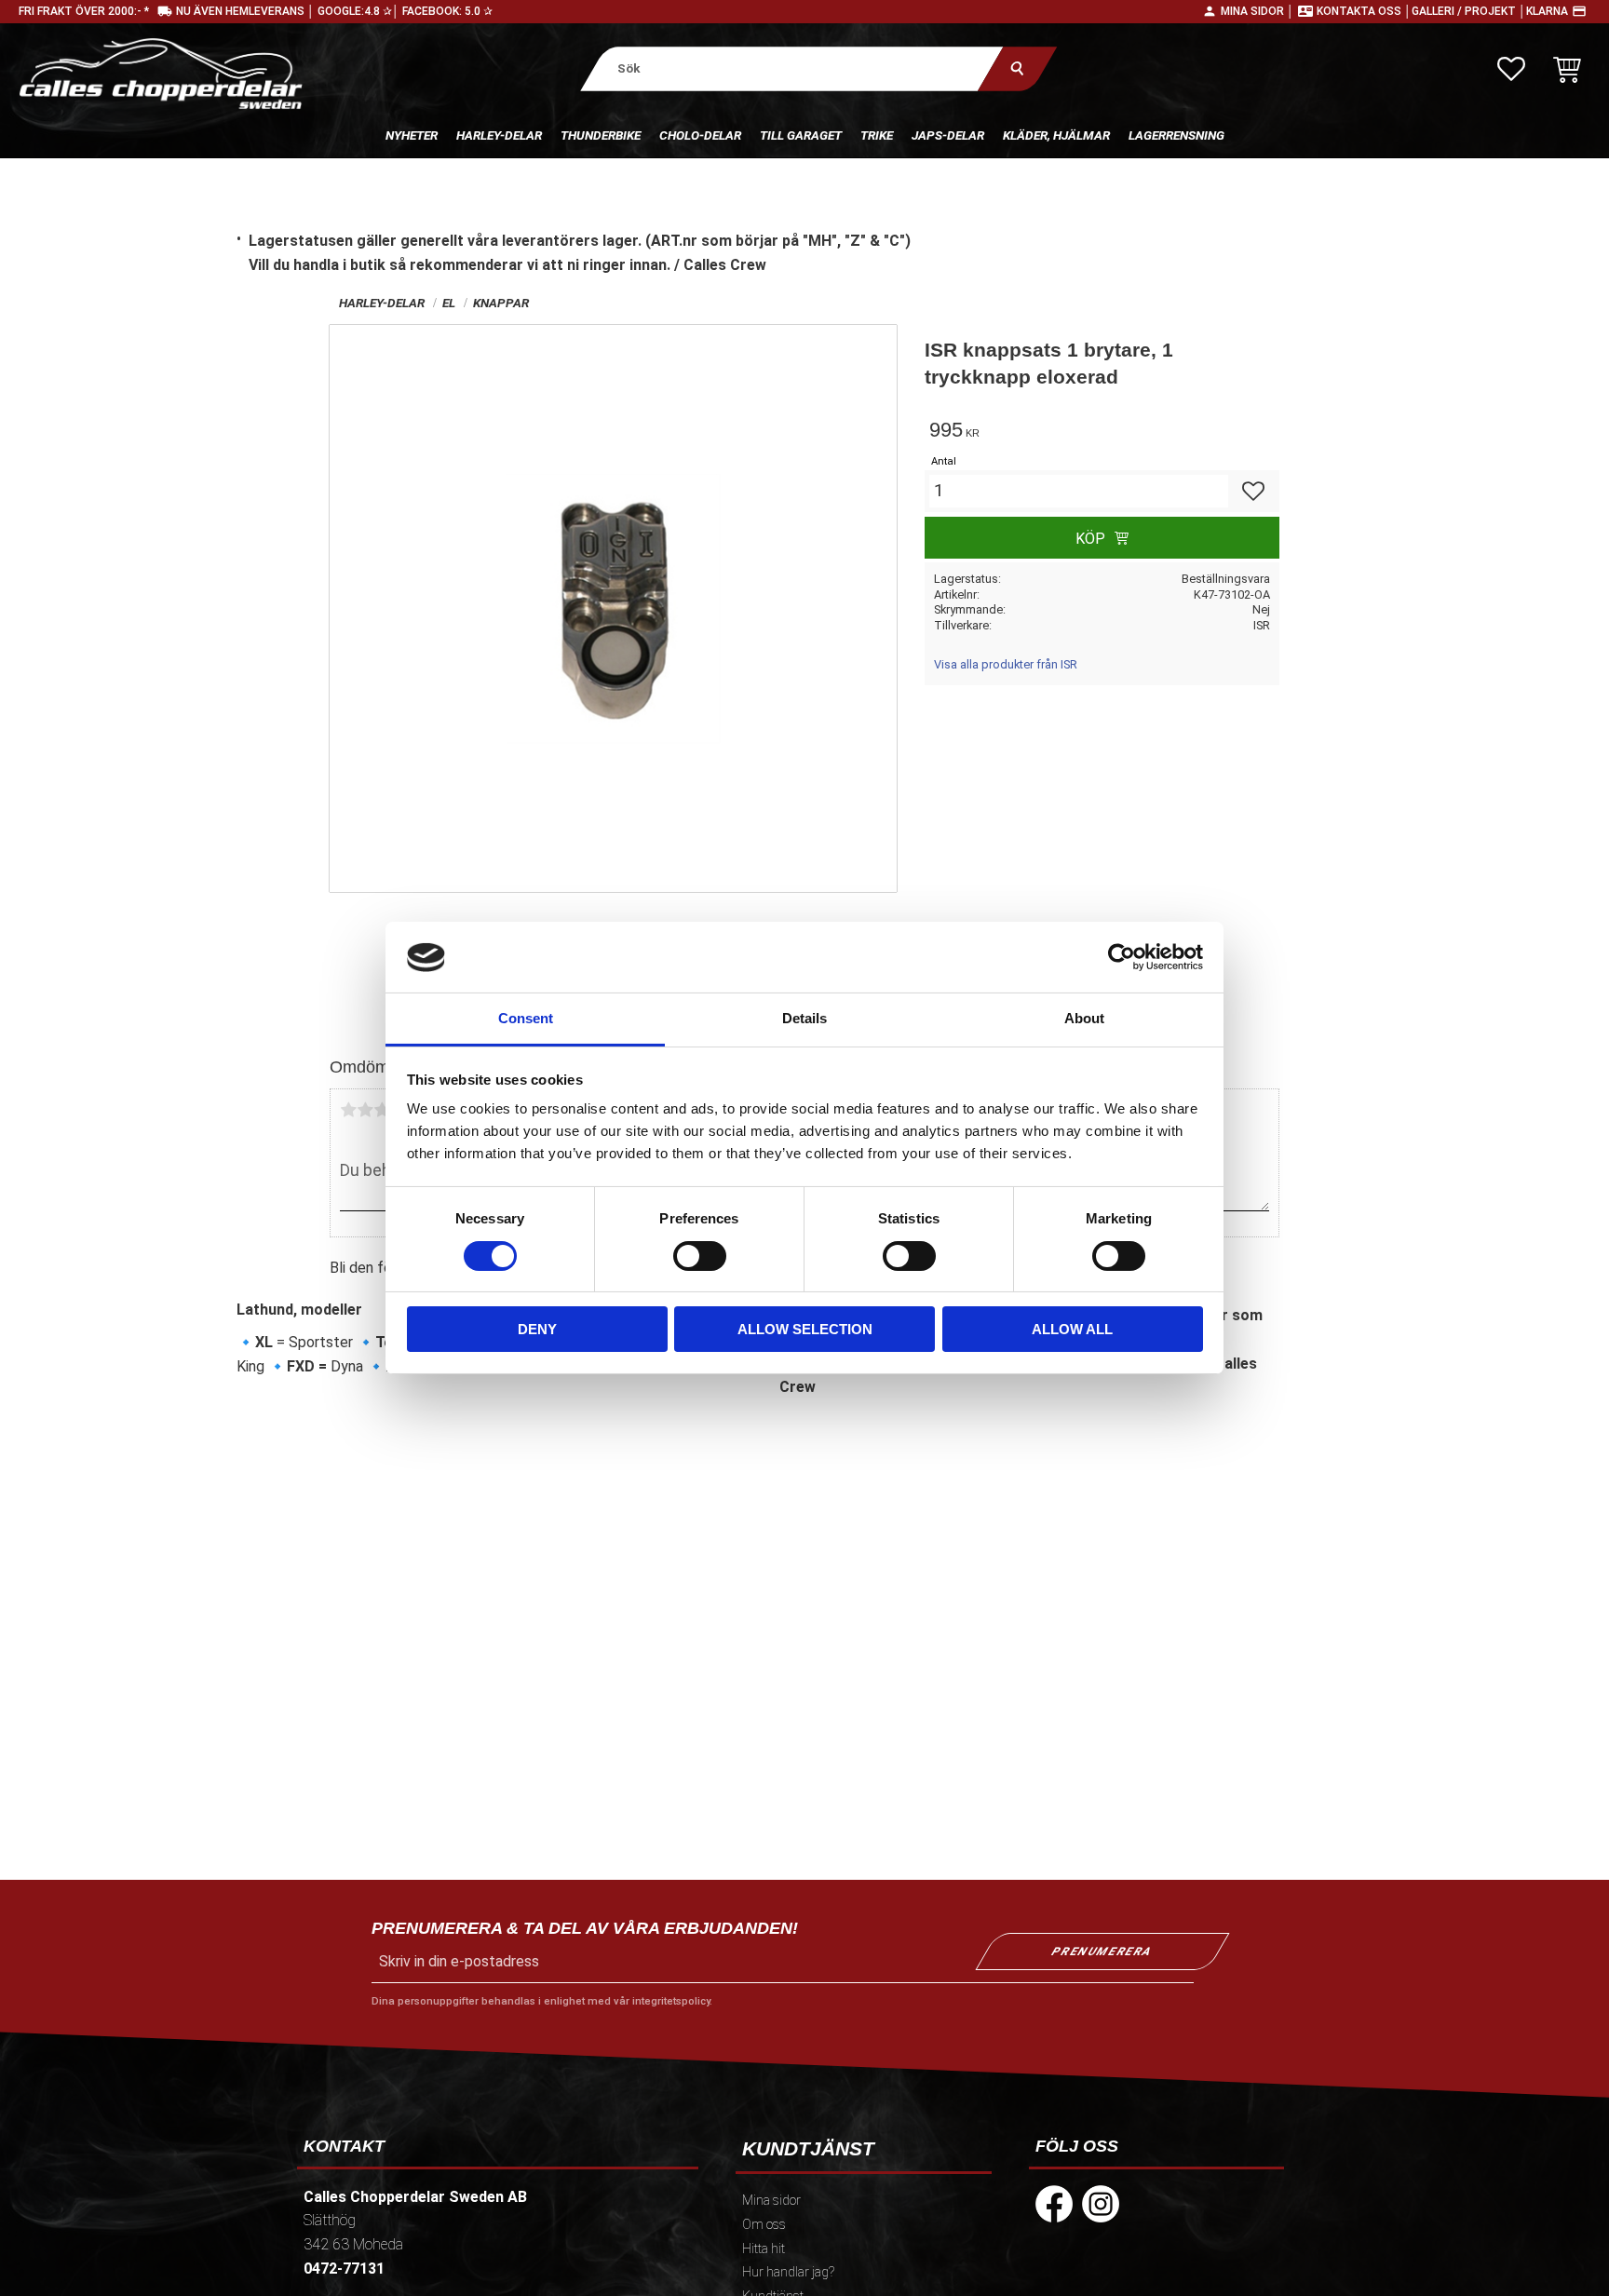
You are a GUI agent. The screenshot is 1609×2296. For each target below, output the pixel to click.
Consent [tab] (526, 1019)
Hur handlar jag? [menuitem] (788, 2272)
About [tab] (1084, 1019)
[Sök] (1017, 68)
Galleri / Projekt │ (1469, 11)
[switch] (700, 1256)
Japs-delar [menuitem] (948, 135)
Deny (537, 1330)
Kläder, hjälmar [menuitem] (1056, 135)
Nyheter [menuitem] (412, 135)
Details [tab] (804, 1019)
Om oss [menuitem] (764, 2225)
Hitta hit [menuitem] (764, 2249)
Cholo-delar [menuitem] (700, 135)
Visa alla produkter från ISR (1006, 664)
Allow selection (805, 1330)
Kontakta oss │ (1364, 11)
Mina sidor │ (1257, 11)
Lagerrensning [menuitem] (1176, 135)
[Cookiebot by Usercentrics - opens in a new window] (1122, 957)
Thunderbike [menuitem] (601, 135)
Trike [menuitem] (877, 135)
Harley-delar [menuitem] (499, 135)
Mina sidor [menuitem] (771, 2201)
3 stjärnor (382, 1110)
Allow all (1072, 1330)
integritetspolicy (671, 2001)
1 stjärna (348, 1110)
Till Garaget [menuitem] (801, 135)
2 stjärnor (365, 1110)
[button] (1511, 69)
